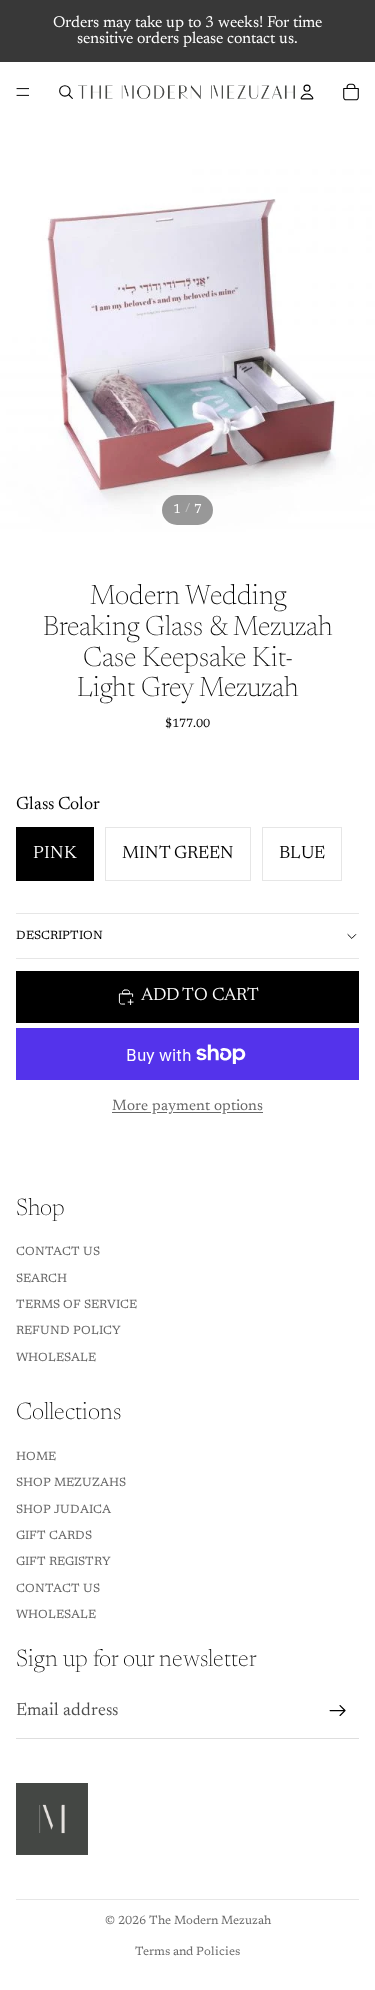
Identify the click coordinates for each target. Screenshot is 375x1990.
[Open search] (66, 92)
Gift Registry (63, 1562)
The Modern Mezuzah (210, 1921)
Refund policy (68, 1331)
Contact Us (58, 1252)
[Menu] (23, 92)
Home (36, 1457)
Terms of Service (76, 1305)
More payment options (187, 1106)
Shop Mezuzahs (71, 1483)
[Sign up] (338, 1711)
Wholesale (56, 1358)
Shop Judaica (63, 1510)
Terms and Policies (187, 1952)
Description (59, 936)
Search (41, 1279)
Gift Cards (54, 1536)
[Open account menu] (307, 92)
